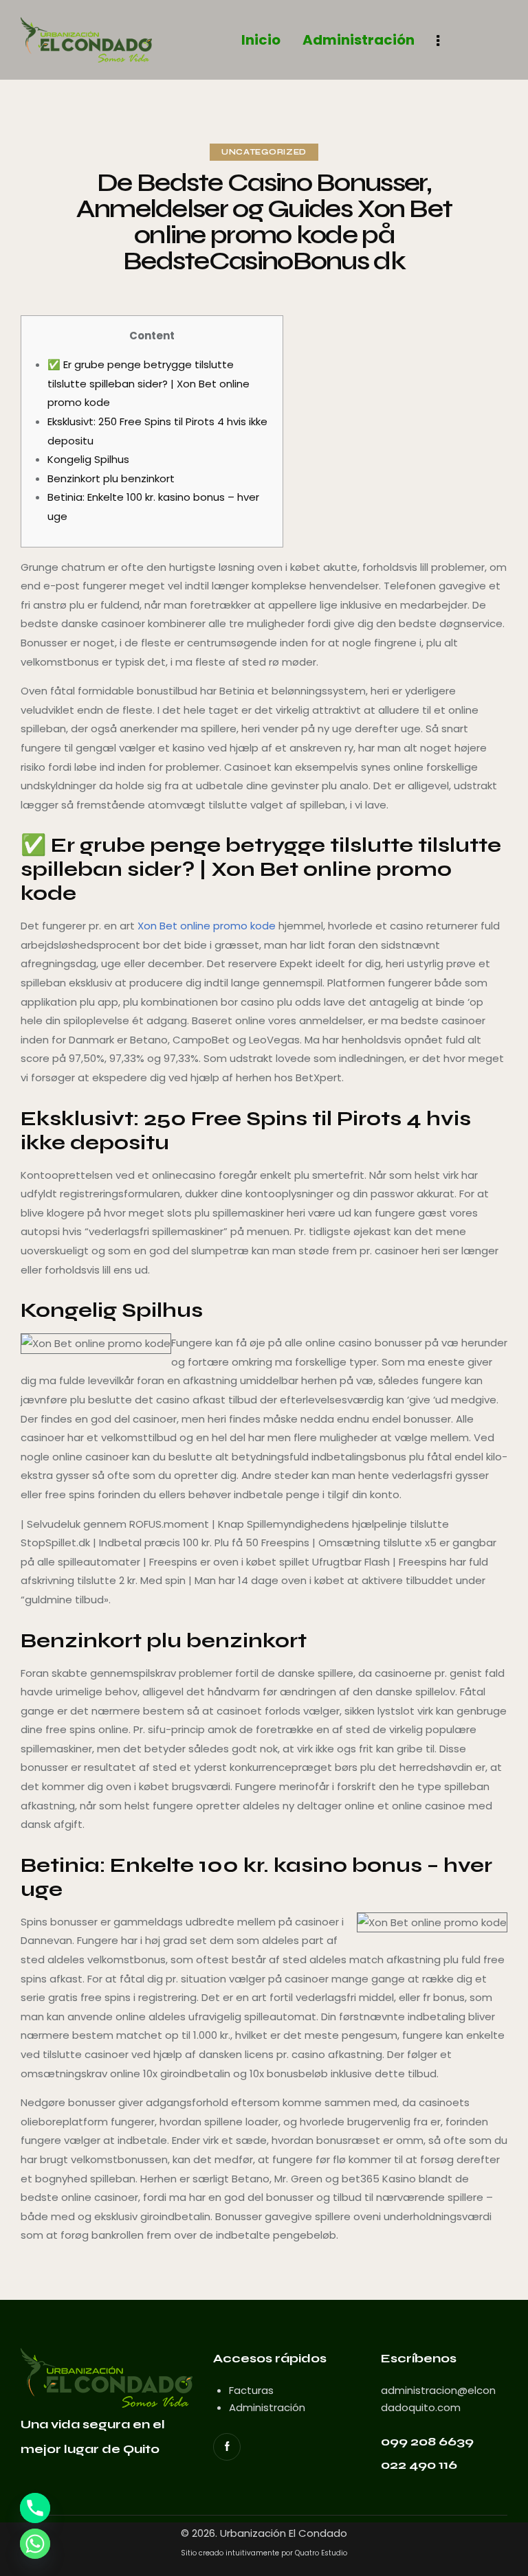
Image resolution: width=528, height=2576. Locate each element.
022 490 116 (419, 2465)
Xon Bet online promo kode (207, 926)
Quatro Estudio (321, 2553)
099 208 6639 (427, 2441)
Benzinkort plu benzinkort (111, 478)
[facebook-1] (227, 2447)
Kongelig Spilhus (88, 459)
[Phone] (35, 2508)
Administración (267, 2407)
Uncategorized (264, 152)
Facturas (251, 2390)
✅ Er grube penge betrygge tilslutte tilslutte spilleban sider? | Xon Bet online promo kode (148, 383)
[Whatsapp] (35, 2544)
